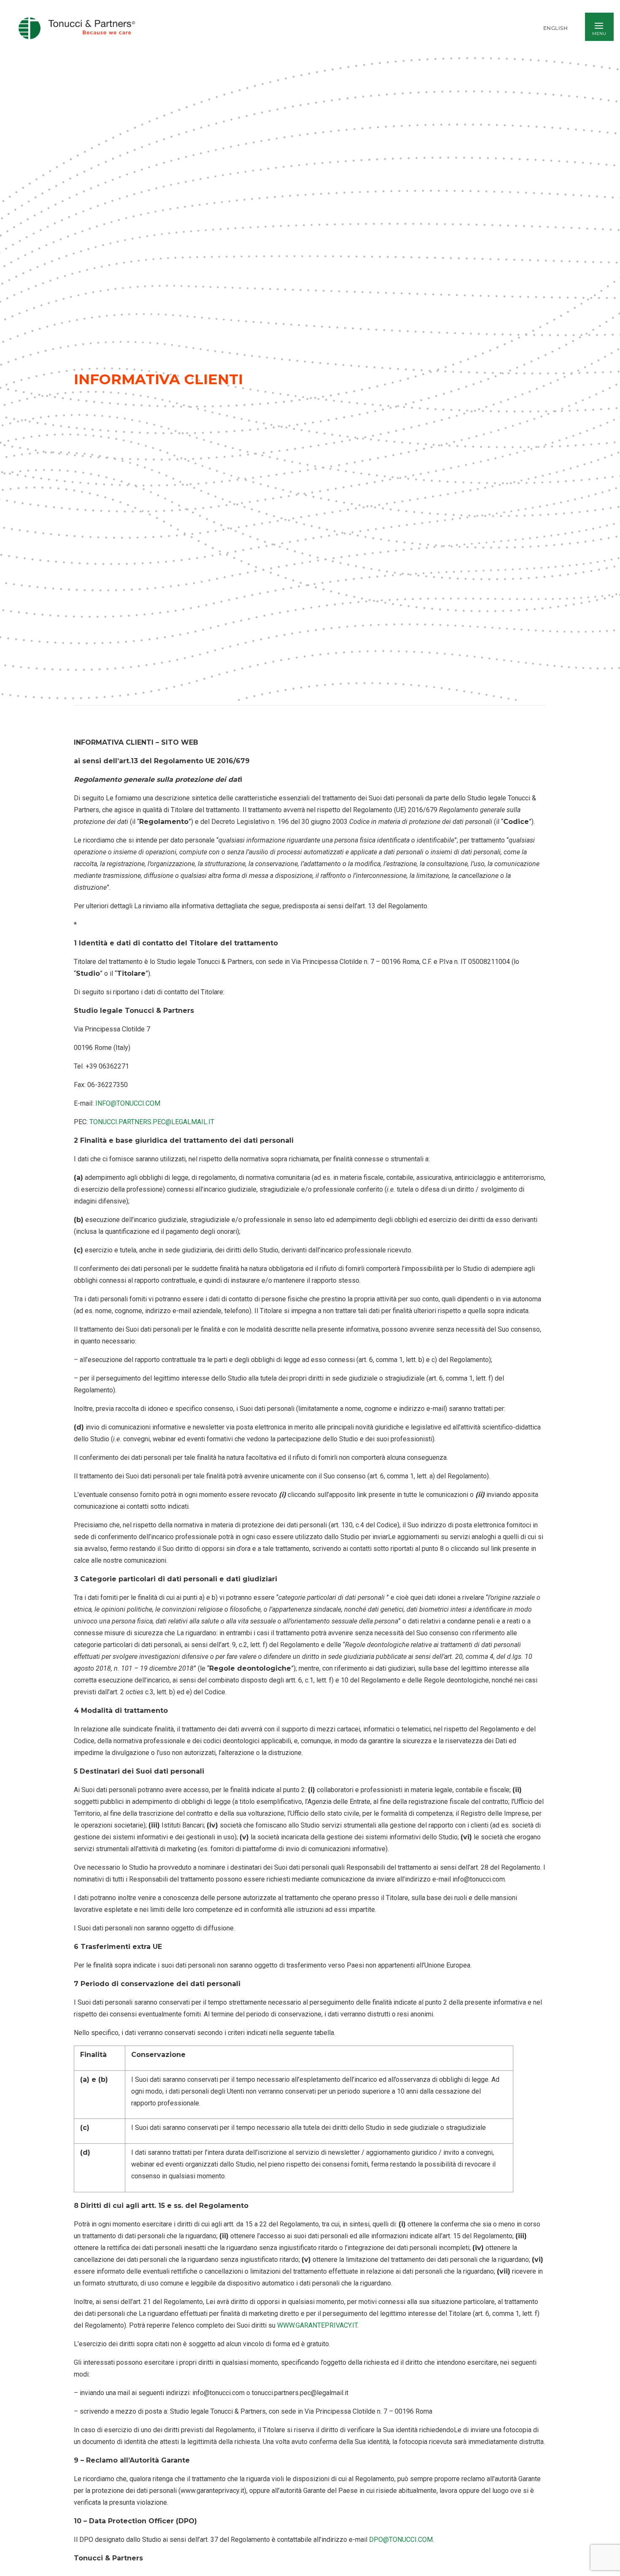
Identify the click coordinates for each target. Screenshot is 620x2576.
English (556, 28)
